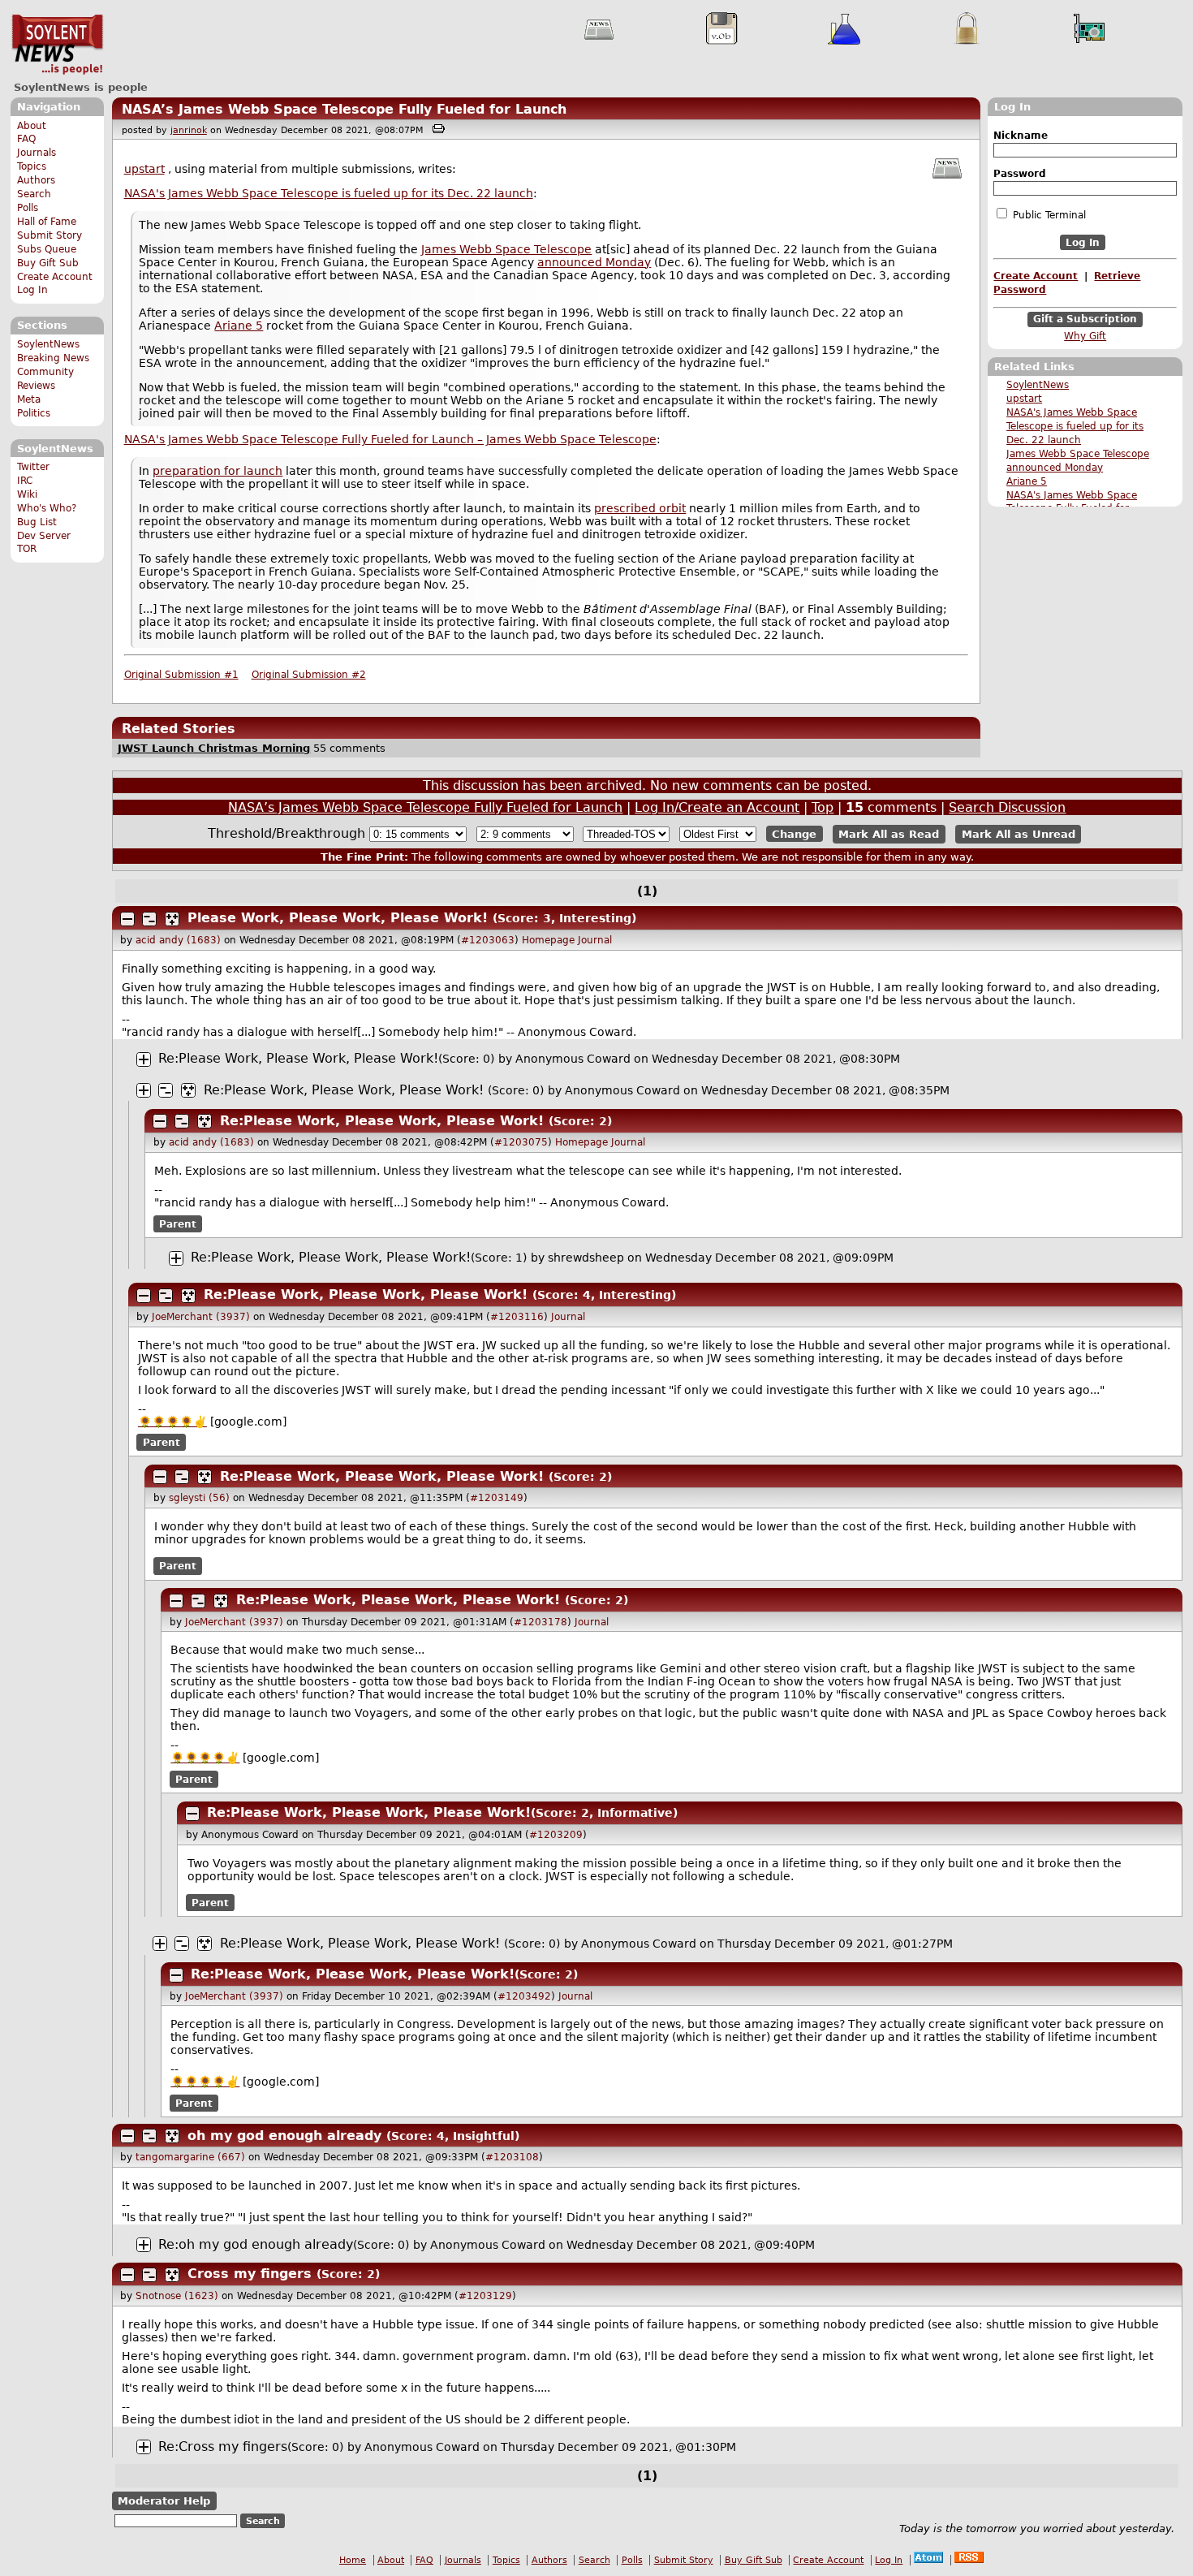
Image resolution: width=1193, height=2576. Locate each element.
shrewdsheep (586, 1258)
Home (353, 2560)
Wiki (27, 494)
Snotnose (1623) (177, 2296)
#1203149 (497, 1498)
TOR (27, 549)
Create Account (55, 277)
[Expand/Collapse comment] (127, 919)
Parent (178, 1223)
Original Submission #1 (181, 675)
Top (823, 807)
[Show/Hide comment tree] (149, 919)
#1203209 (556, 1835)
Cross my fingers (250, 2274)
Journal (595, 940)
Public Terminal (1048, 215)
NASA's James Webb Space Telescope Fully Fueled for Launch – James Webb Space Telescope (390, 439)
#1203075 (521, 1142)
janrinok (189, 130)
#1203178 (541, 1622)
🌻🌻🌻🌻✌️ (172, 1422)
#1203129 (485, 2296)
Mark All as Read (889, 834)
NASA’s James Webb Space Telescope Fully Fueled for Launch (344, 109)
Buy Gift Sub (48, 263)
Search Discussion (1007, 807)
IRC (25, 481)
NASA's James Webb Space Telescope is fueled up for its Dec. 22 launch (1075, 426)
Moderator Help (164, 2501)
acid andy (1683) (178, 940)
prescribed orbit (640, 508)
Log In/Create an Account (717, 807)
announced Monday (1055, 468)
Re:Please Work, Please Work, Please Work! (298, 1058)
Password (1020, 174)
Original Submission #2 (309, 675)
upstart (1024, 399)
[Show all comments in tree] (172, 919)
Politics (34, 413)
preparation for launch (217, 471)
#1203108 (512, 2157)
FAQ (26, 139)
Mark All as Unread (1019, 834)
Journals (37, 153)
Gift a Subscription (1085, 320)
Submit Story (50, 235)
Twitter (33, 467)
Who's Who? (47, 508)
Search (34, 194)
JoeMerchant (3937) (201, 1317)
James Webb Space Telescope (1078, 454)
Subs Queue (47, 249)
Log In (32, 290)
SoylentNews (57, 45)
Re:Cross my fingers (223, 2447)
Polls (28, 208)
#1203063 (488, 940)
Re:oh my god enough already (256, 2244)
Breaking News (53, 358)
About (32, 126)
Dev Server (44, 536)
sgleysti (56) (199, 1498)
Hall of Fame (47, 222)
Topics (32, 166)
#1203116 (517, 1317)
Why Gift (1085, 336)
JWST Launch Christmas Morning (214, 748)
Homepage (548, 940)
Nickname (1021, 136)
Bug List (37, 522)
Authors (36, 180)
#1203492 (524, 1996)
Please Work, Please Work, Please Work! (338, 918)
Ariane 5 (1027, 481)
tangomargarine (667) (190, 2157)
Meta (29, 399)
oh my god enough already (284, 2136)
